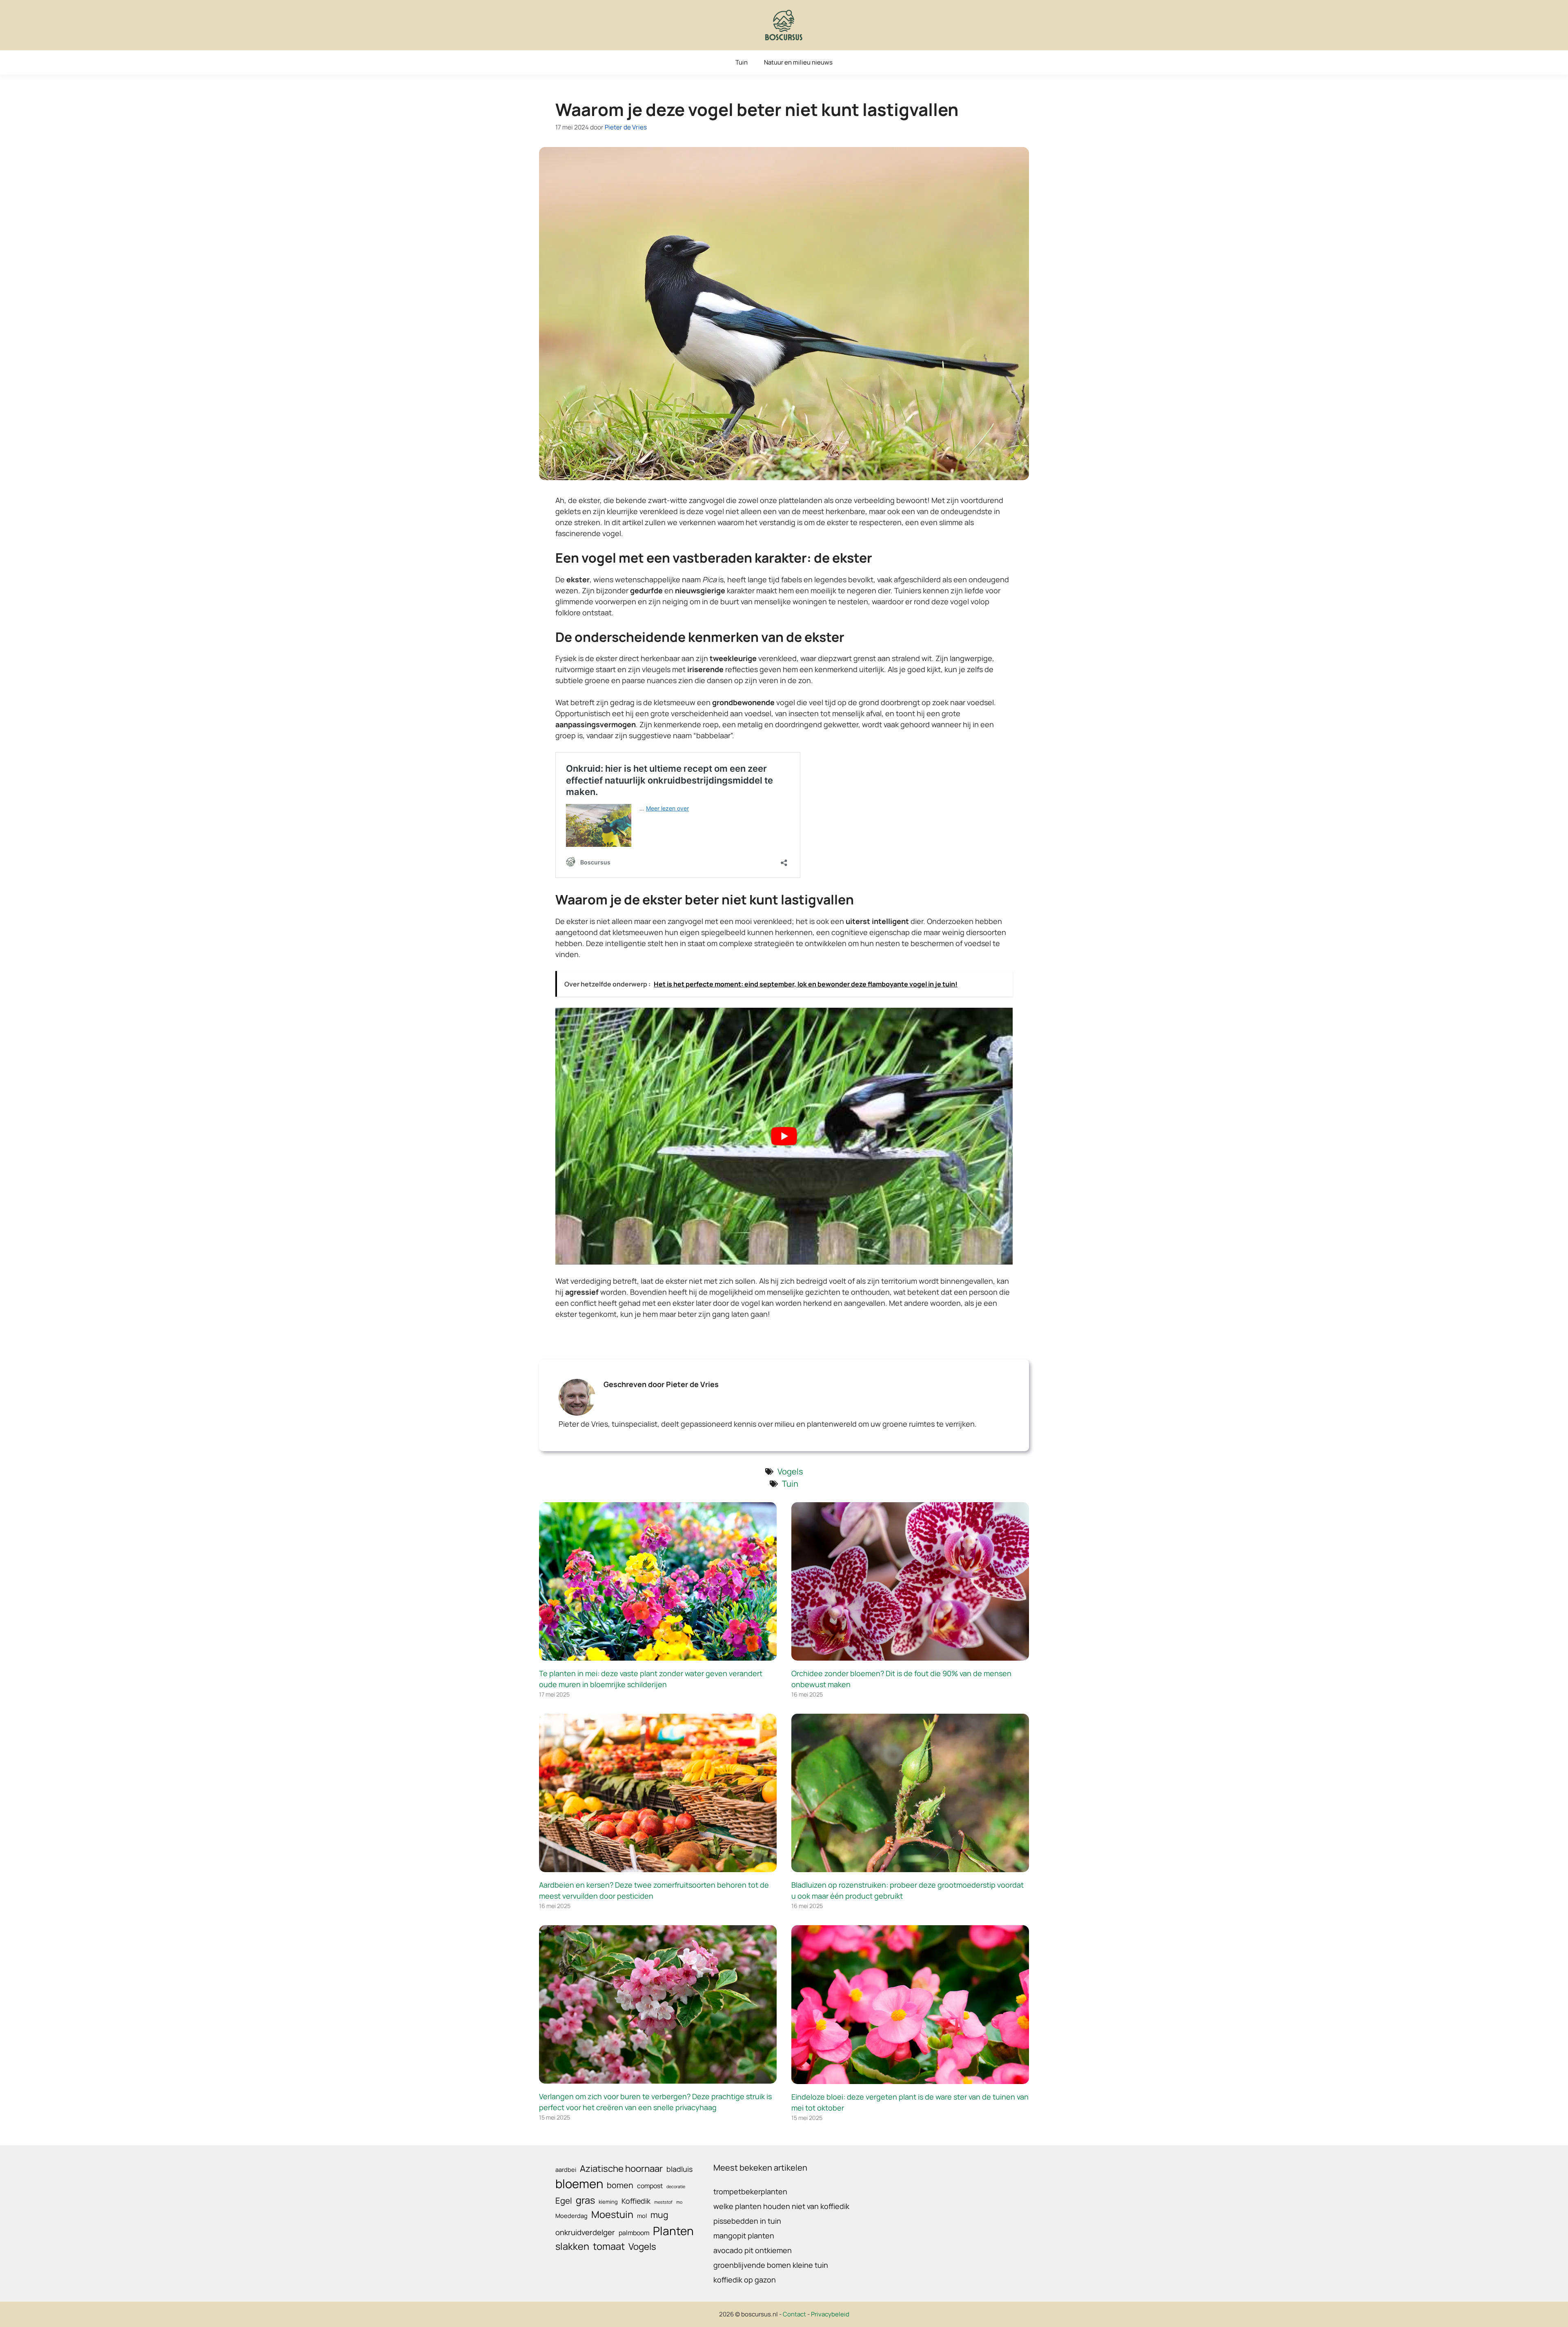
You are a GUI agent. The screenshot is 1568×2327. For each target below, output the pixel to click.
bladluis (679, 2169)
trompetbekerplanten (750, 2191)
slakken (572, 2246)
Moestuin (612, 2214)
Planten (673, 2231)
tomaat (609, 2246)
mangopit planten (744, 2236)
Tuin (742, 62)
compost (650, 2186)
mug (659, 2215)
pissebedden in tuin (747, 2221)
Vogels (790, 1471)
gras (585, 2200)
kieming (608, 2202)
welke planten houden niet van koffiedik (781, 2206)
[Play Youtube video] (784, 1136)
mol (642, 2216)
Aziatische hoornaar (621, 2168)
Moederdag (571, 2216)
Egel (564, 2200)
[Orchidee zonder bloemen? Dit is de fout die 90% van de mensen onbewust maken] (910, 1655)
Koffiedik (636, 2201)
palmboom (634, 2233)
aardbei (566, 2169)
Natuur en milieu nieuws (798, 62)
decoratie (676, 2187)
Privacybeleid (830, 2314)
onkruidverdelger (585, 2232)
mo (679, 2202)
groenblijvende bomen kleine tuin (771, 2265)
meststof (663, 2202)
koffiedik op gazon (745, 2280)
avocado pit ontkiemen (753, 2250)
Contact (794, 2314)
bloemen (579, 2184)
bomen (620, 2185)
